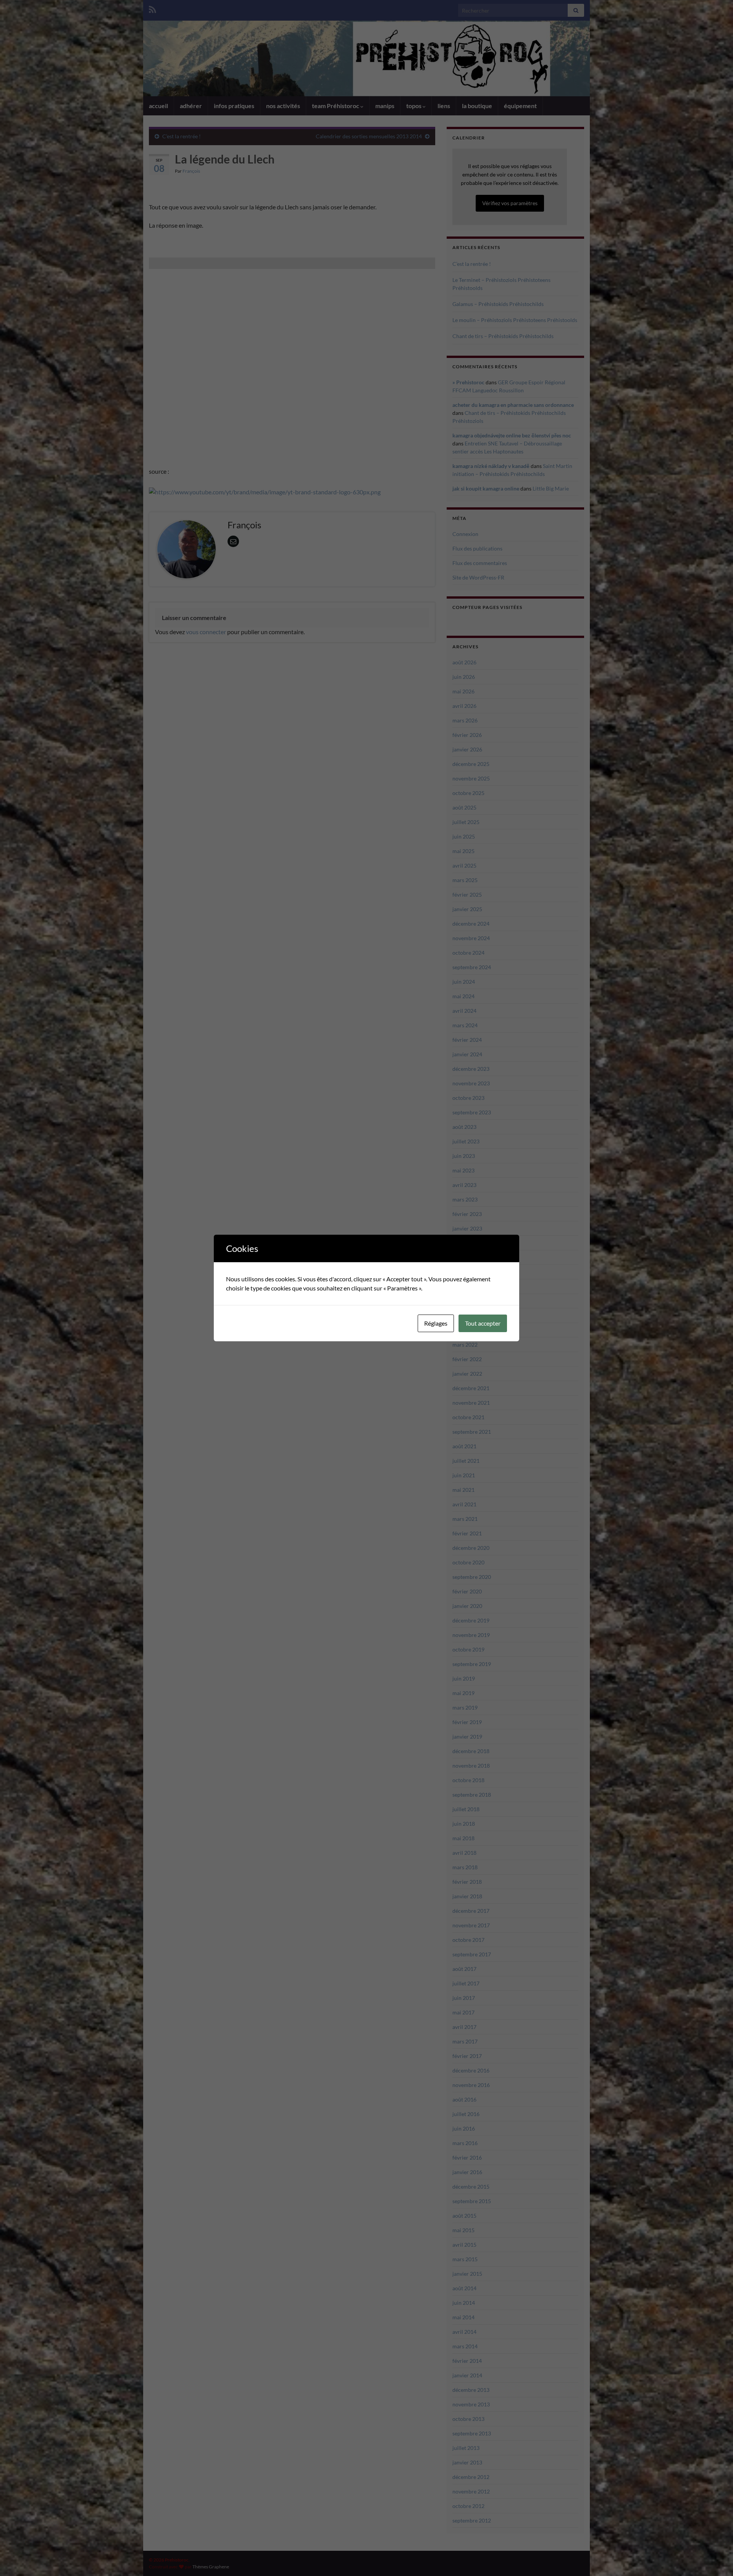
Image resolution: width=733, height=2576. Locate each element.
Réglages (436, 1323)
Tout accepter (483, 1323)
